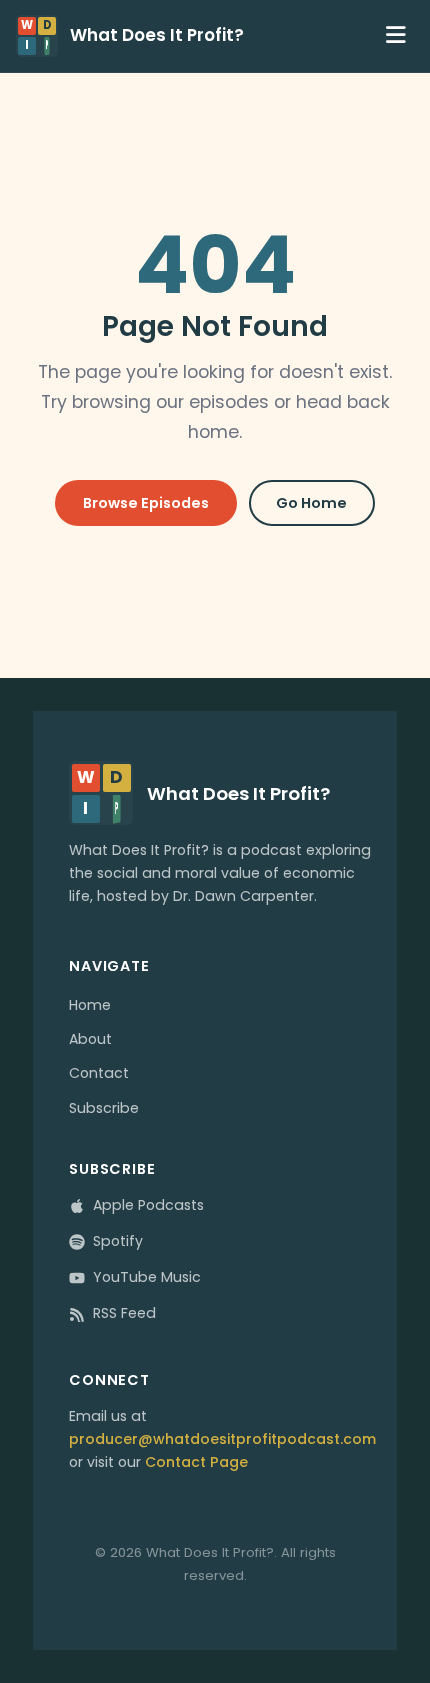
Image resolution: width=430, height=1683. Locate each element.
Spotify (118, 1241)
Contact (99, 1073)
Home (90, 1005)
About (90, 1039)
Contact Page (196, 1462)
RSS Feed (124, 1313)
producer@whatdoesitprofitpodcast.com (222, 1439)
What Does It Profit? (157, 36)
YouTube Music (147, 1277)
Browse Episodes (146, 503)
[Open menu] (396, 35)
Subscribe (104, 1108)
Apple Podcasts (148, 1205)
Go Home (311, 503)
